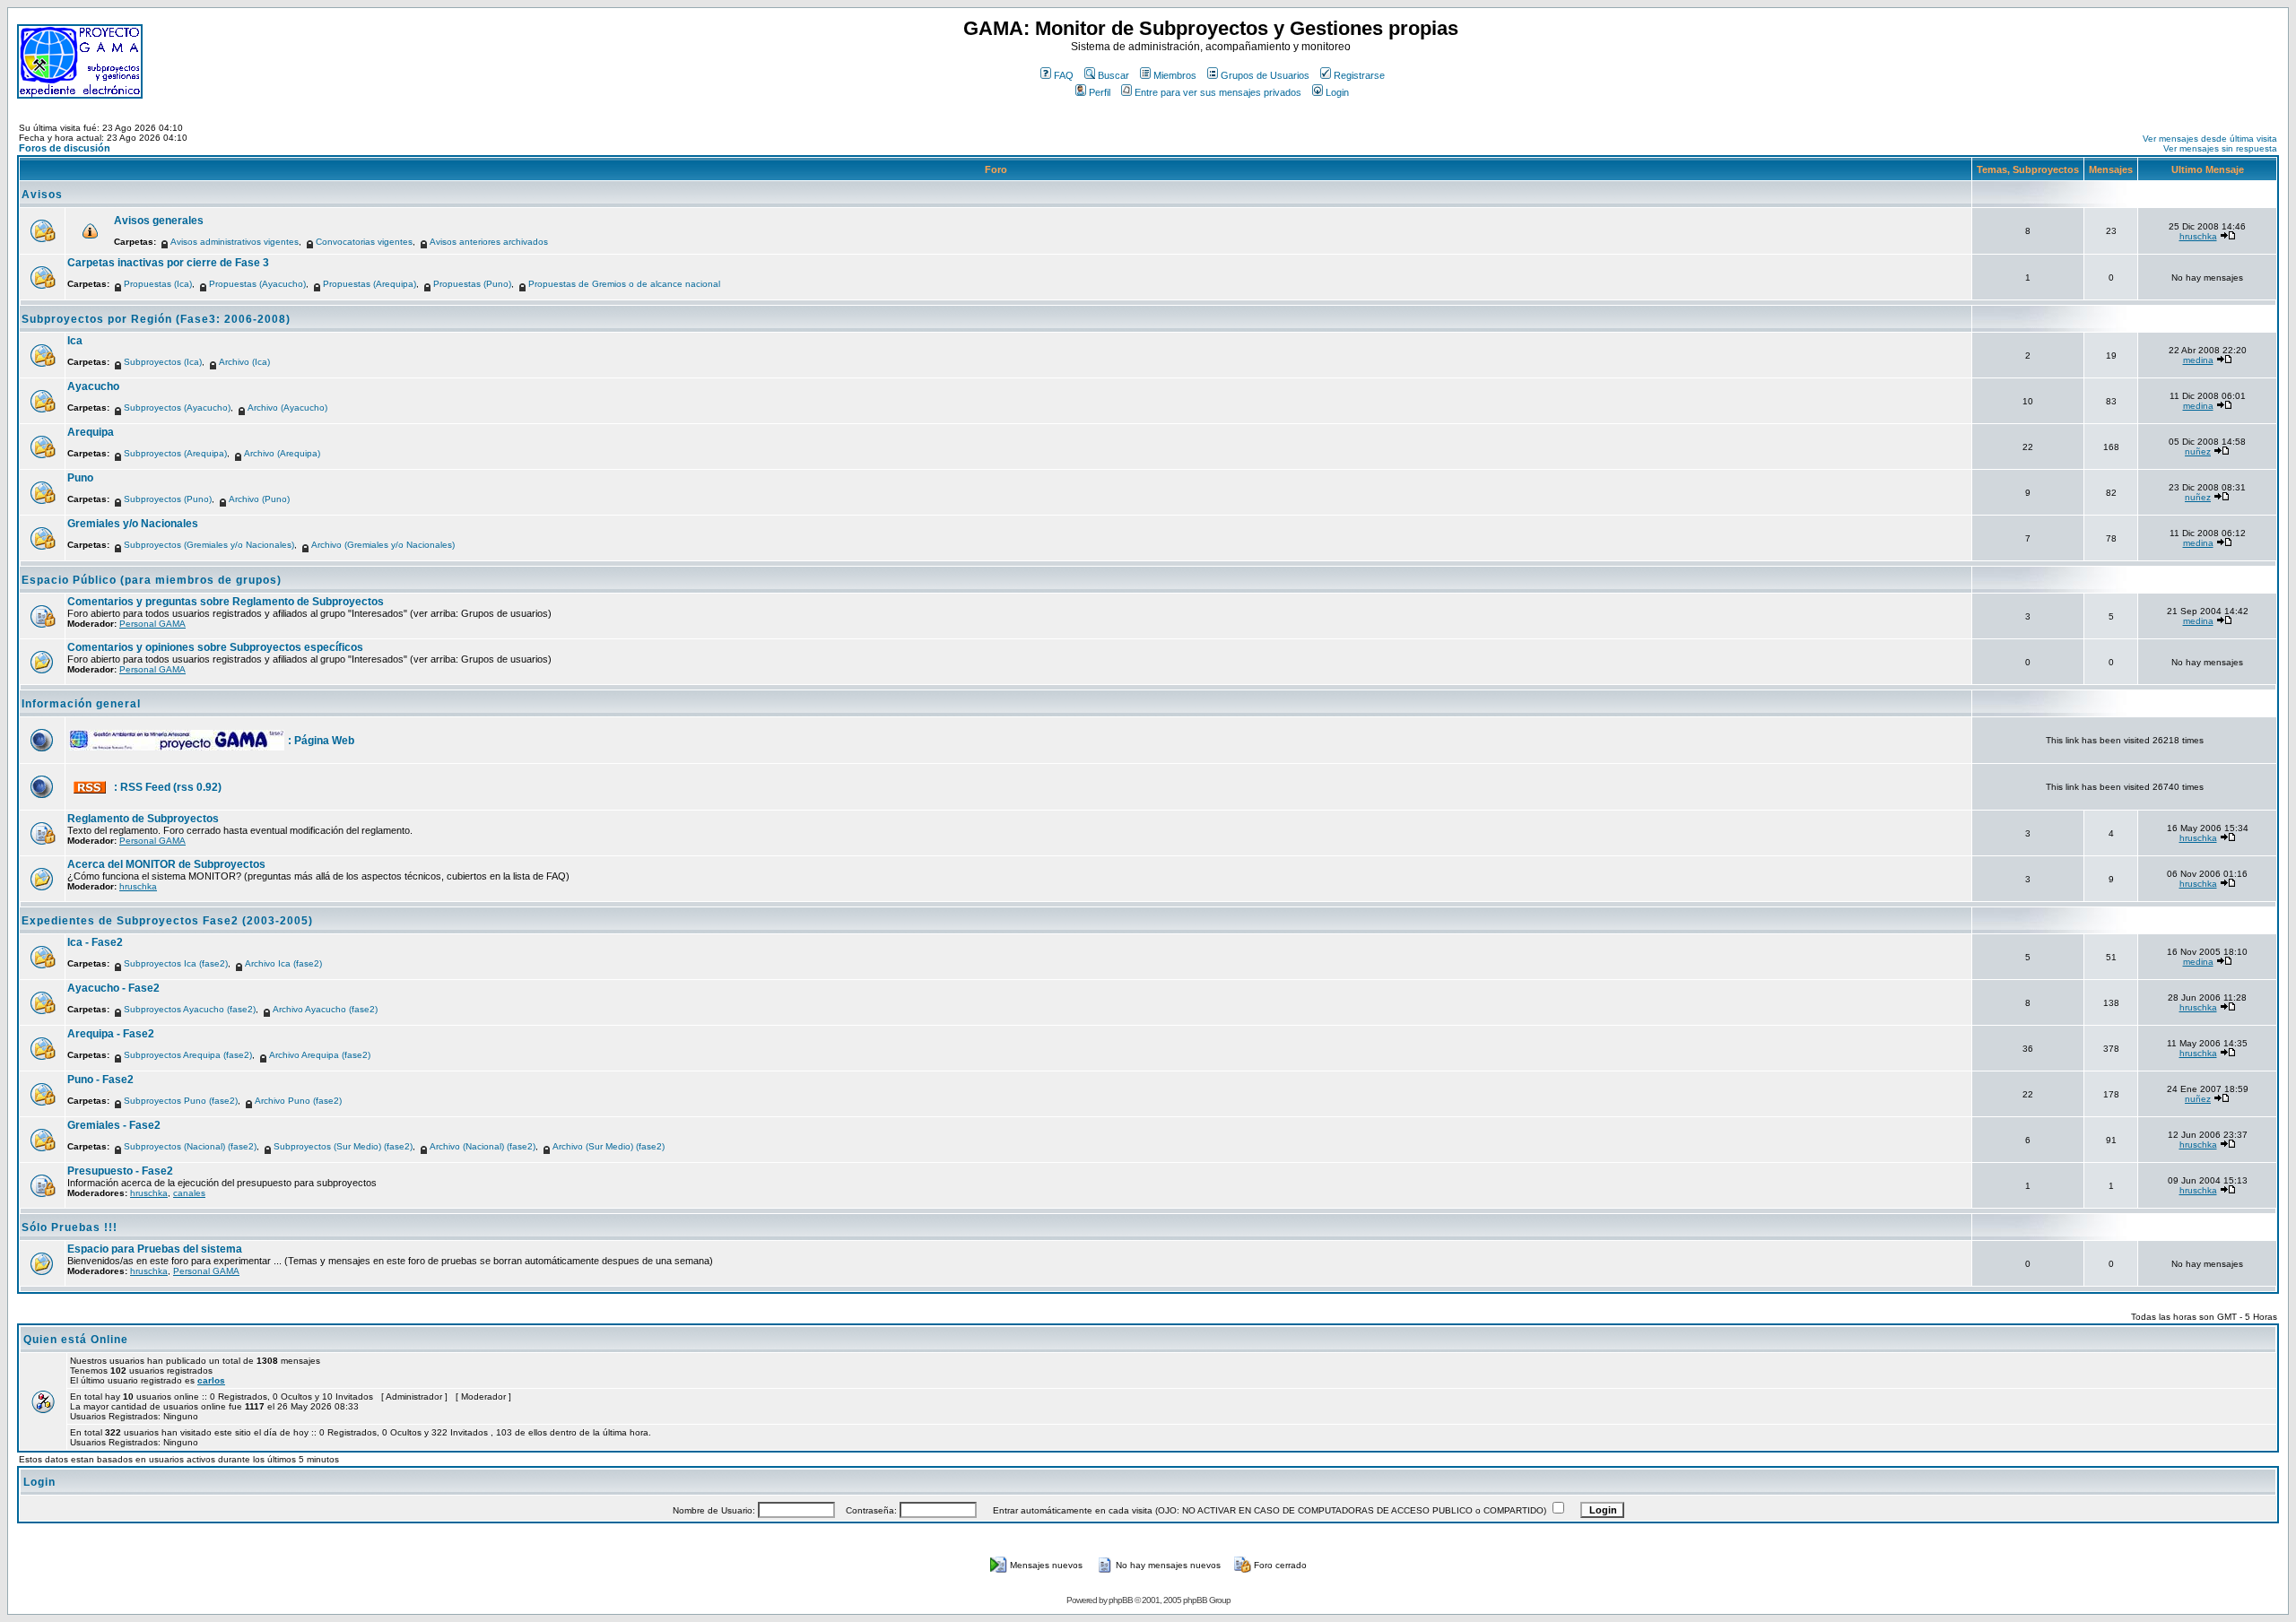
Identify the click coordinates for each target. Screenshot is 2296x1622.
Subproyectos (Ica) (163, 362)
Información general (81, 704)
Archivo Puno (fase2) (298, 1101)
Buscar (1113, 75)
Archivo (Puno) (259, 499)
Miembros (1175, 75)
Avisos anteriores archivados (489, 242)
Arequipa (91, 432)
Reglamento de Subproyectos (143, 819)
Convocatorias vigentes (364, 242)
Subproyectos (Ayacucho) (177, 408)
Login (1337, 92)
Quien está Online (76, 1340)
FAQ (1064, 75)
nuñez (2198, 451)
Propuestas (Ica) (158, 284)
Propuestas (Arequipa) (370, 284)
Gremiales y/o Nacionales (133, 524)
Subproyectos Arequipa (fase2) (188, 1055)
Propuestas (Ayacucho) (257, 284)
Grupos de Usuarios (1265, 75)
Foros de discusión (65, 148)
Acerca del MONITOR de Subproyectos (166, 864)
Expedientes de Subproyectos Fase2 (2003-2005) (167, 921)
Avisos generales (159, 221)
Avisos (42, 195)
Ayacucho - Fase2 (113, 988)
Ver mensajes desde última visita (2210, 139)
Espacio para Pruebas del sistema (155, 1249)
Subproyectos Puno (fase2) (181, 1101)
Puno (80, 478)
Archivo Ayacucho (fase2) (325, 1009)
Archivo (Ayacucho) (287, 408)
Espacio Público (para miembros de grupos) (152, 580)
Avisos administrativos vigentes (235, 242)
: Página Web (321, 741)
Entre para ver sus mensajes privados (1218, 92)
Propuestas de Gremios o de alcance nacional (624, 284)
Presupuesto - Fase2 (120, 1171)
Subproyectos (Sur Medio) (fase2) (343, 1146)
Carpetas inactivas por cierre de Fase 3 (168, 263)
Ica (75, 341)
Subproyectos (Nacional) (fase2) (190, 1146)
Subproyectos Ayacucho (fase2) (190, 1009)
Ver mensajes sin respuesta (2220, 148)
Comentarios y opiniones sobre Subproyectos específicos (215, 647)
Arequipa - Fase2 (111, 1034)
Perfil (1100, 92)
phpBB (1121, 1600)
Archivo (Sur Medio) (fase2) (609, 1146)
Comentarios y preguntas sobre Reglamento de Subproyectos (226, 602)
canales (189, 1193)
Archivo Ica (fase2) (283, 963)
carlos (211, 1380)
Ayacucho (93, 386)
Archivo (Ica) (244, 362)
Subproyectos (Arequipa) (175, 453)
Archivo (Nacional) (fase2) (483, 1146)
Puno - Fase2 (100, 1080)
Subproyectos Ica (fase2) (176, 963)
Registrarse (1359, 75)
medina (2198, 360)
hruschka (2198, 236)
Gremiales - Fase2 (114, 1125)
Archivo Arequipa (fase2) (320, 1055)
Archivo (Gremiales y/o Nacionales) (383, 545)
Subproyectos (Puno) (168, 499)
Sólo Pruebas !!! (70, 1227)
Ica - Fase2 (95, 942)
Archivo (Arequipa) (282, 453)
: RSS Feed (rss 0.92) (168, 787)
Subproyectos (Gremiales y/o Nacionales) (209, 545)
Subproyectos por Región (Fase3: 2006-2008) (156, 319)
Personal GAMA (152, 624)
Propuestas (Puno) (472, 284)
